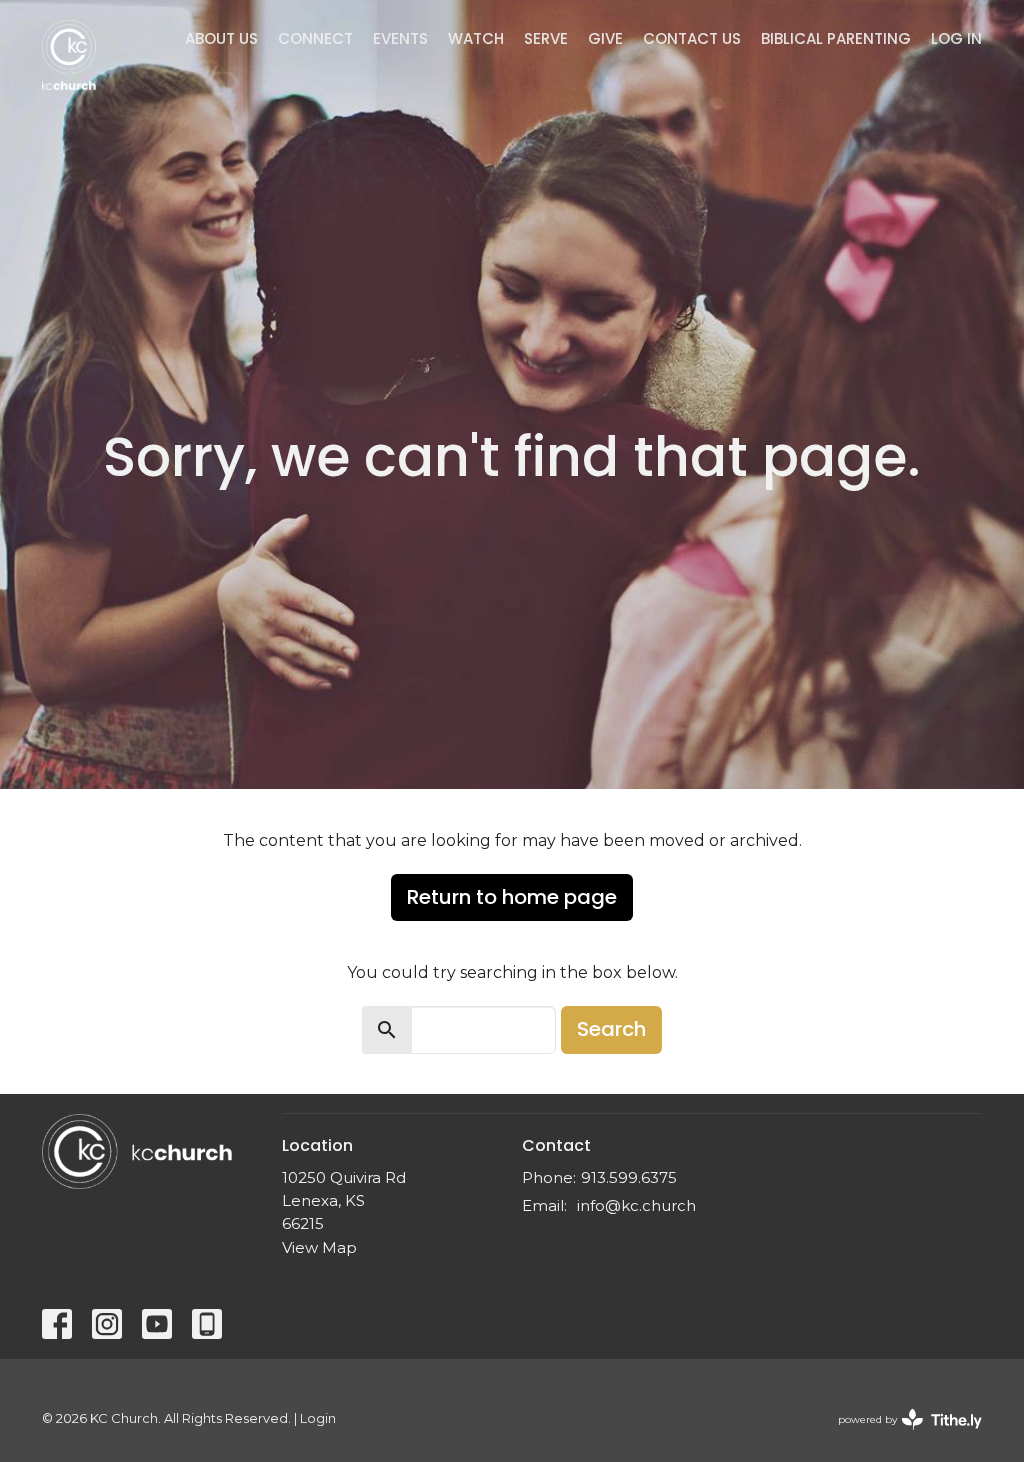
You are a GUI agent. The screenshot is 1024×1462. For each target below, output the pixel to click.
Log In (956, 38)
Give (605, 38)
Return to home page (512, 897)
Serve (546, 38)
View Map (319, 1247)
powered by (900, 1436)
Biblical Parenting (836, 38)
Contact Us (692, 38)
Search (611, 1029)
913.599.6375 (629, 1177)
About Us (221, 38)
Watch (476, 38)
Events (400, 38)
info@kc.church (636, 1205)
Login (318, 1418)
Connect (315, 38)
